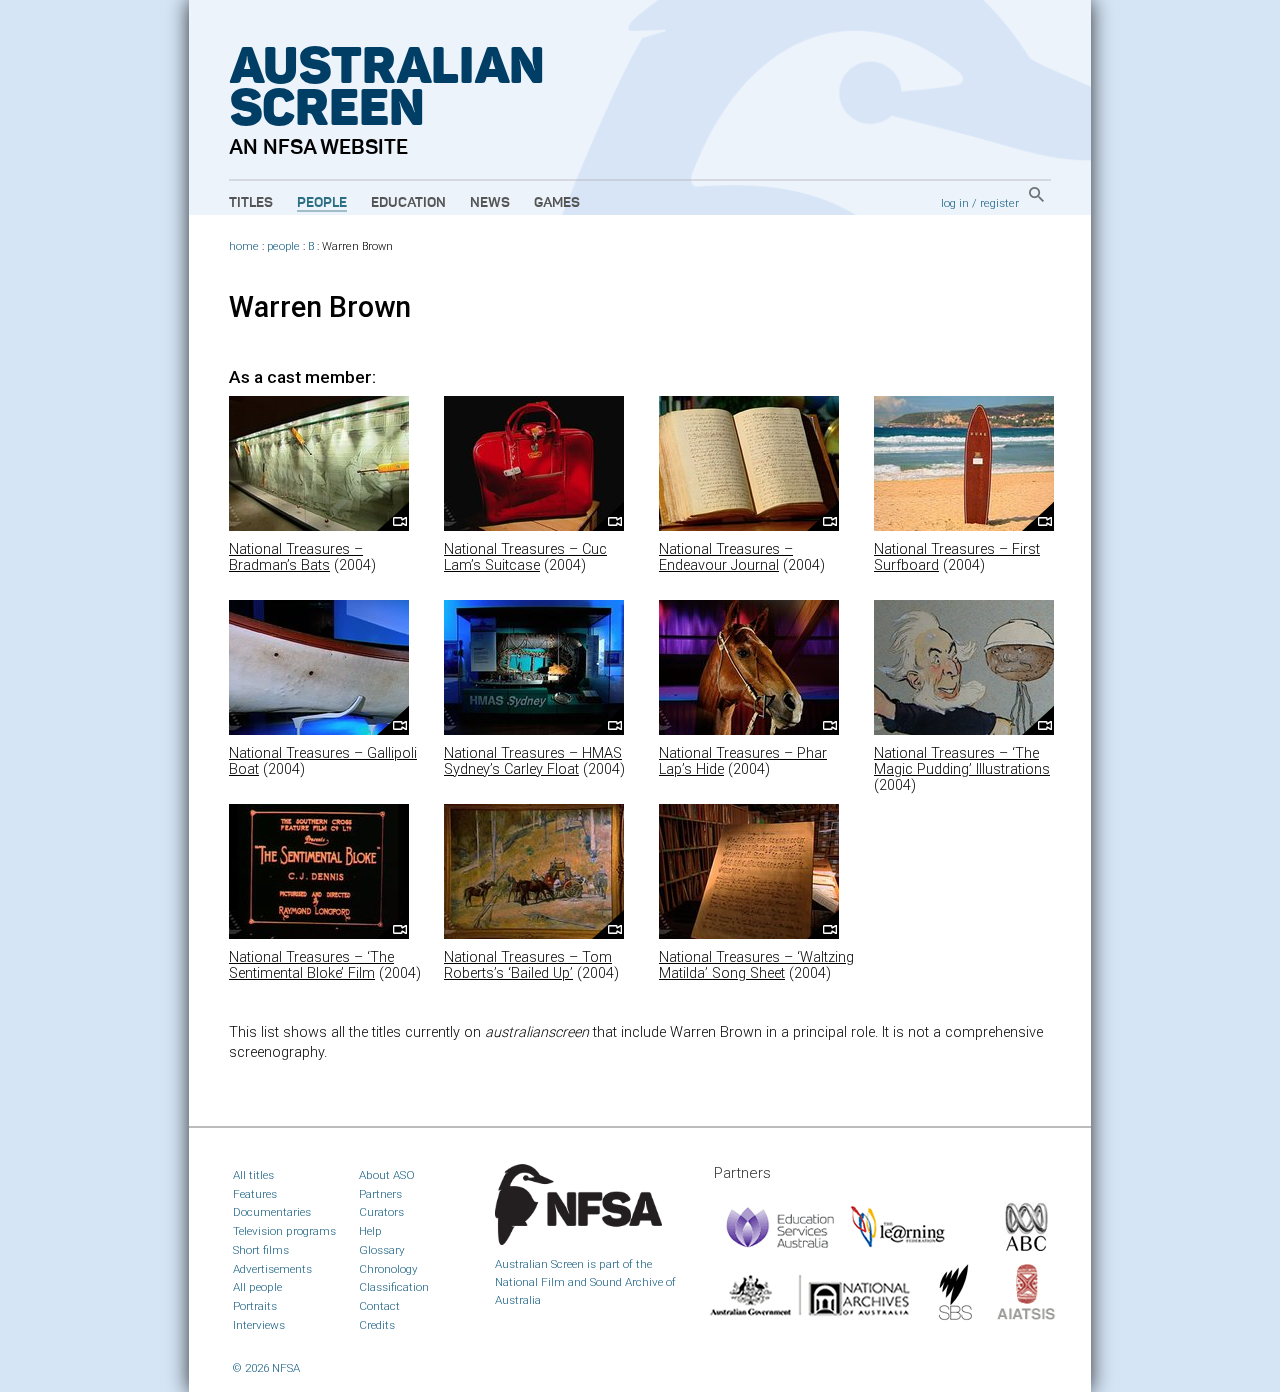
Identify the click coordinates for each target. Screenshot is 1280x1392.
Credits (377, 1325)
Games (557, 203)
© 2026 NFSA (266, 1368)
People (322, 203)
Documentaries (272, 1212)
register (999, 203)
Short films (261, 1250)
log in (955, 203)
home (244, 246)
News (490, 203)
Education (408, 203)
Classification (394, 1287)
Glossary (382, 1250)
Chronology (388, 1269)
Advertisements (272, 1269)
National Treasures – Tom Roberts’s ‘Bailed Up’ (528, 965)
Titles (251, 203)
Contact (379, 1306)
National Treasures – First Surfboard (957, 557)
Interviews (259, 1325)
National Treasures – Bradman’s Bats (296, 557)
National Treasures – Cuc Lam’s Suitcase (525, 557)
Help (370, 1231)
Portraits (255, 1306)
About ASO (387, 1175)
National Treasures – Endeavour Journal (726, 557)
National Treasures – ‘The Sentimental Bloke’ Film (311, 965)
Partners (380, 1194)
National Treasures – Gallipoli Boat (323, 761)
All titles (253, 1175)
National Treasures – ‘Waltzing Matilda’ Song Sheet (756, 965)
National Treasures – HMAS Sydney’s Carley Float (533, 761)
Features (255, 1194)
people (283, 246)
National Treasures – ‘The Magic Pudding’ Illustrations (962, 761)
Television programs (284, 1231)
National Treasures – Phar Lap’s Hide (743, 761)
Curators (381, 1212)
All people (257, 1287)
